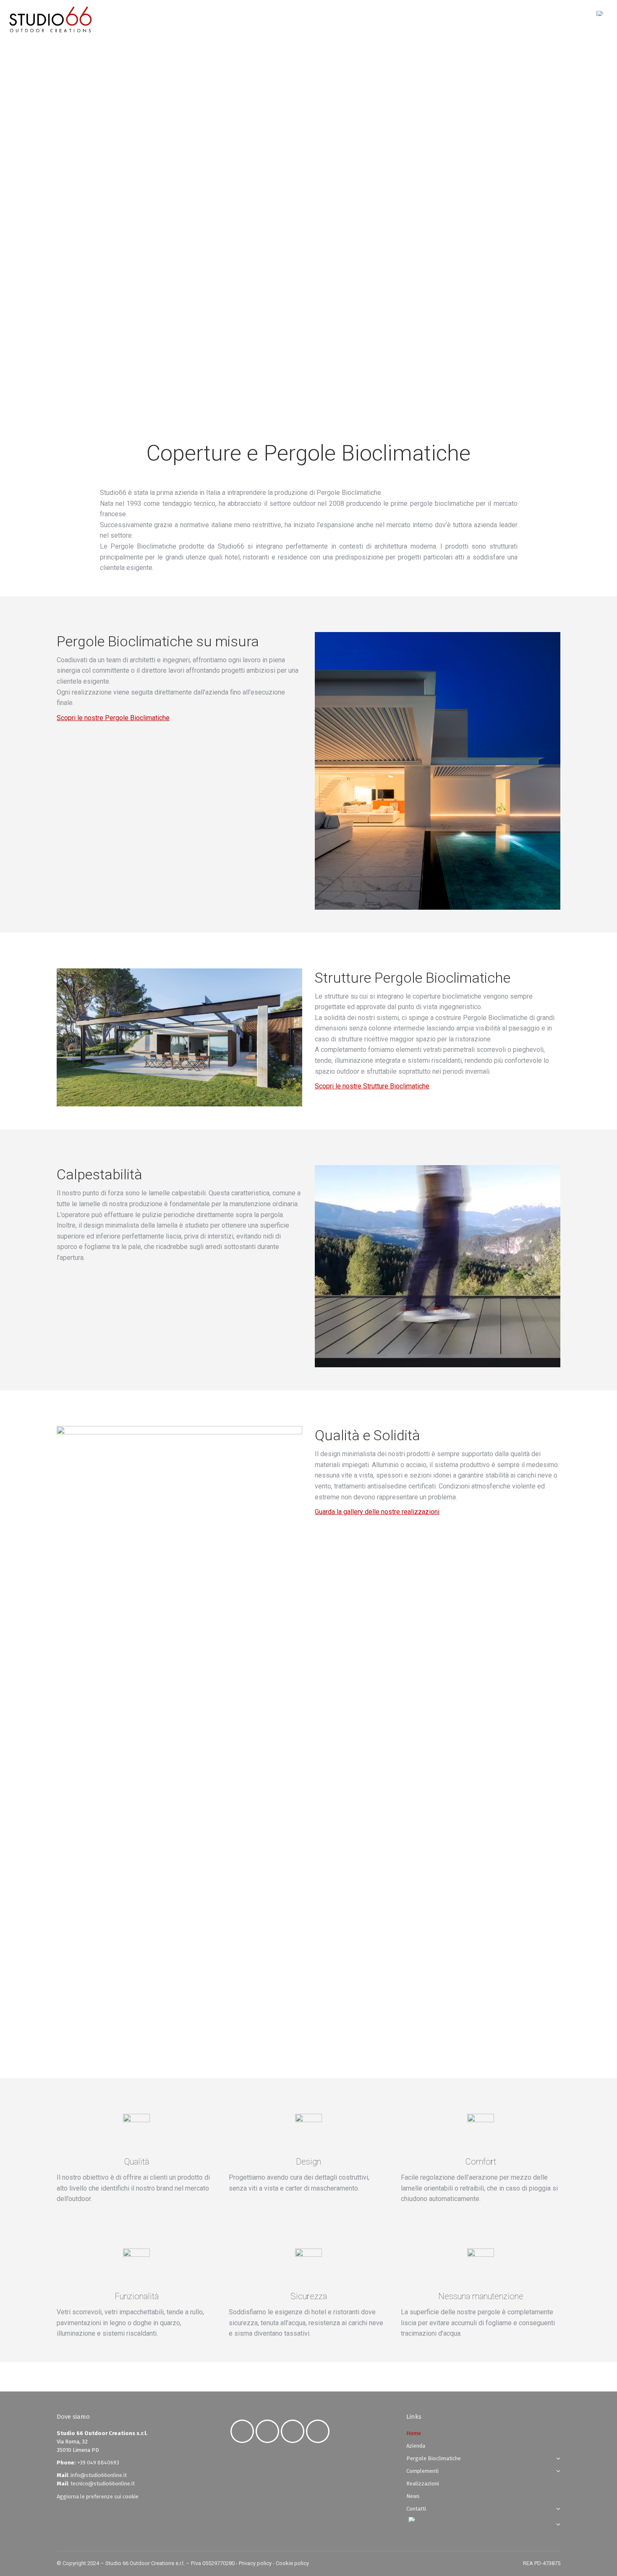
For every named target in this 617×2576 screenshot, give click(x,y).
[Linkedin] (295, 2431)
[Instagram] (269, 2431)
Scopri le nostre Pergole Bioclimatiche (113, 718)
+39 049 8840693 (98, 2463)
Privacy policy (255, 2563)
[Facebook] (244, 2431)
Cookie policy (292, 2563)
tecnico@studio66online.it (103, 2484)
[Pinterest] (320, 2431)
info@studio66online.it (99, 2475)
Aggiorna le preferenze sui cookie (98, 2497)
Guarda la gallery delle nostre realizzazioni (377, 1512)
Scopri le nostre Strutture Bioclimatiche (372, 1086)
